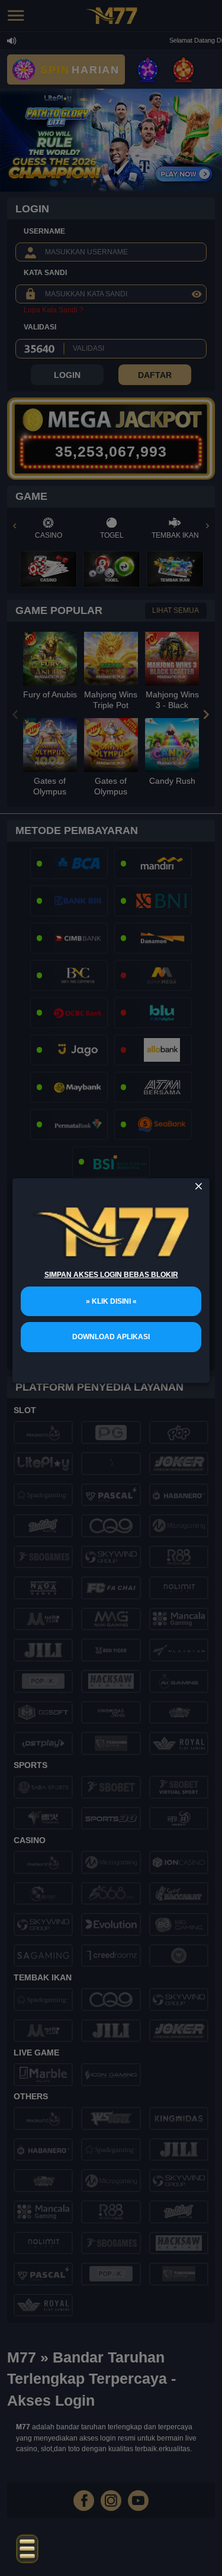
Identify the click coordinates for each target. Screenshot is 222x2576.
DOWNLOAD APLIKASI (111, 1337)
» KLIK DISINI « (111, 1301)
